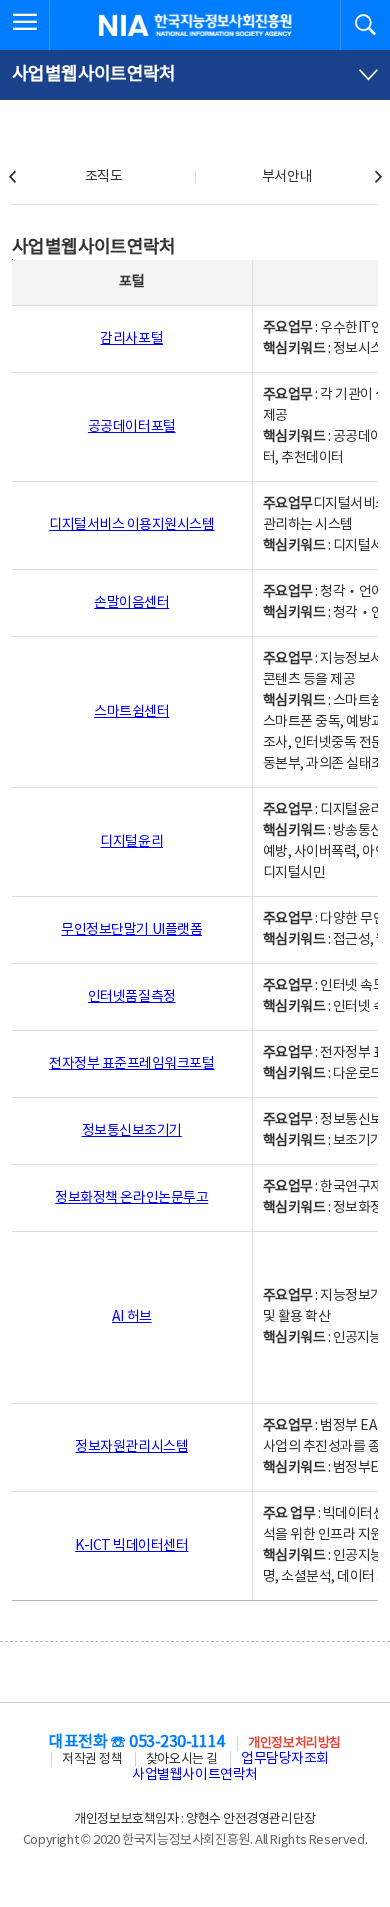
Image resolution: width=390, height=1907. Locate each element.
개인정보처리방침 (294, 1743)
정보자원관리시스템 (131, 1447)
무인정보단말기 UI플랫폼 (131, 930)
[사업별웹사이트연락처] (195, 75)
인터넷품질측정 (132, 997)
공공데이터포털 (132, 427)
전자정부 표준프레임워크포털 (131, 1064)
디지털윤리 (131, 842)
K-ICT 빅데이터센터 (131, 1546)
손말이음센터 (131, 603)
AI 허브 (132, 1317)
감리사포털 (131, 339)
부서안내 (287, 177)
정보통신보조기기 (132, 1131)
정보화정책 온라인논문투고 (131, 1198)
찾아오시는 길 (182, 1759)
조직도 (104, 177)
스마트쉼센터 (131, 712)
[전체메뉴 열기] (25, 25)
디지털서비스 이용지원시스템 (131, 525)
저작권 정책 (92, 1759)
